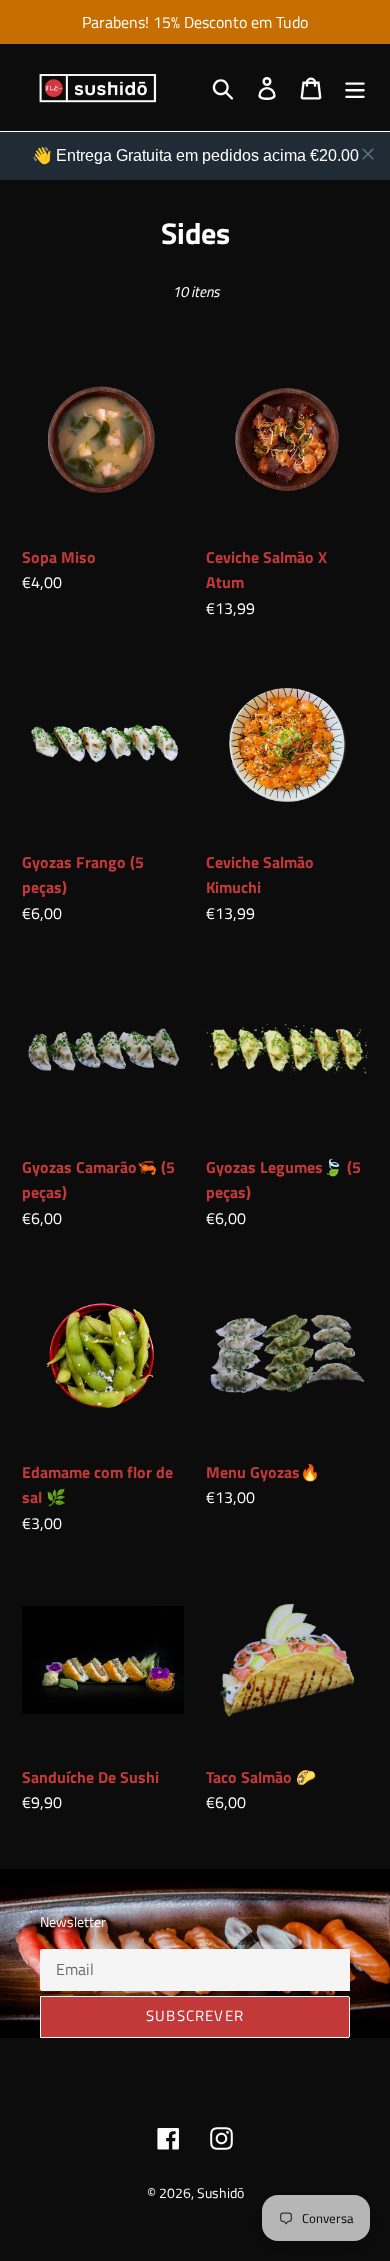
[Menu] (355, 88)
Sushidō (220, 2192)
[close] (368, 154)
